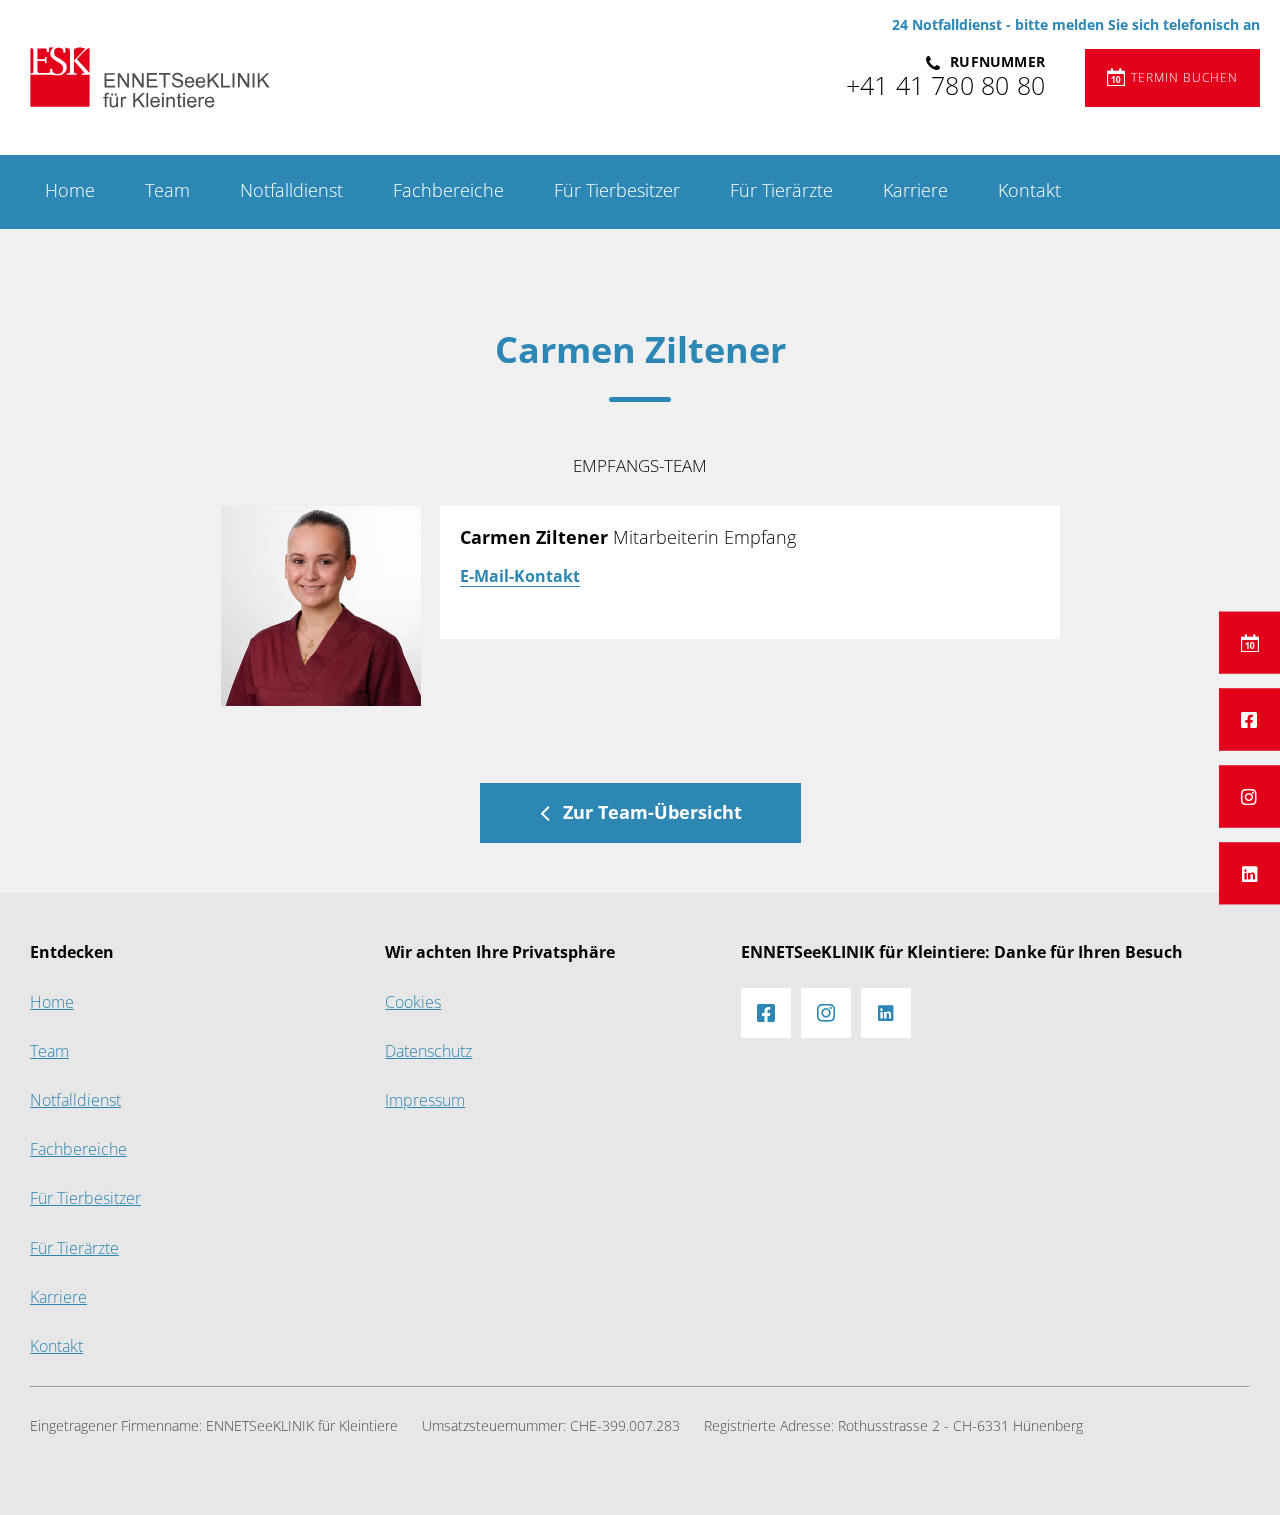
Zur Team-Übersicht (652, 812)
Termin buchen (1184, 78)
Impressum (425, 1100)
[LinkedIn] (1249, 873)
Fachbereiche (448, 190)
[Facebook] (1249, 719)
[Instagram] (1249, 796)
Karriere (915, 190)
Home (70, 190)
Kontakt (1029, 190)
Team (167, 190)
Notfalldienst (291, 190)
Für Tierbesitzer (617, 190)
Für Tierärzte (781, 190)
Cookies (413, 1002)
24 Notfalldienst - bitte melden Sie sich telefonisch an (1076, 25)
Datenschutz (428, 1051)
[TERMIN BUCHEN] (1249, 642)
